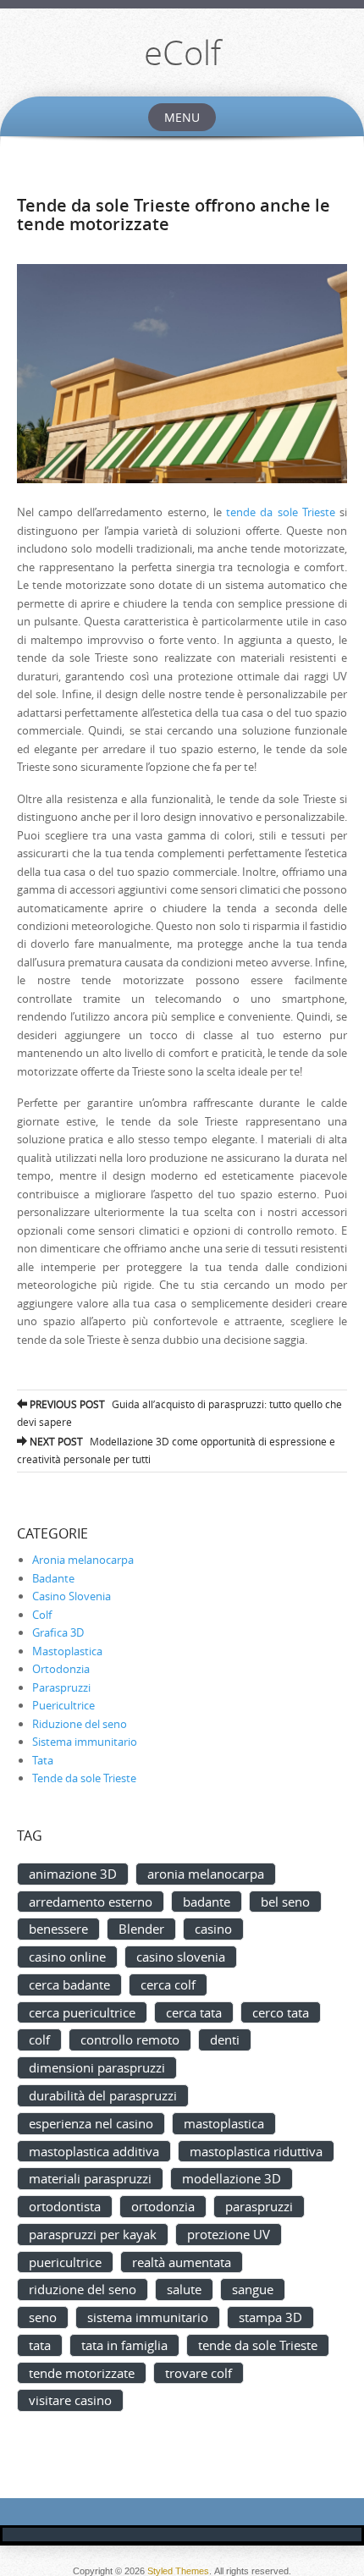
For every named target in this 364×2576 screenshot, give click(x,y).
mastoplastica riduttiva (256, 2151)
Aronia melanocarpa (83, 1560)
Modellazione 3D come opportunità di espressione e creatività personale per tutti (176, 1450)
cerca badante (69, 1984)
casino (213, 1929)
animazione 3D (73, 1874)
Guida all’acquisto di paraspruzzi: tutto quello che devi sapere (179, 1413)
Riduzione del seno (80, 1724)
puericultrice (65, 2262)
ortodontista (65, 2206)
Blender (141, 1929)
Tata (43, 1760)
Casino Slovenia (72, 1596)
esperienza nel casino (91, 2123)
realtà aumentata (182, 2262)
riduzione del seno (83, 2289)
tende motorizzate (82, 2373)
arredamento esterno (91, 1902)
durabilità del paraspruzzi (103, 2095)
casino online (67, 1957)
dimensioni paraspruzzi (97, 2067)
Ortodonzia (61, 1669)
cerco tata (281, 2012)
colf (39, 2039)
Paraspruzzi (61, 1687)
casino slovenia (181, 1957)
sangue (253, 2289)
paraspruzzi (259, 2206)
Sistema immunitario (85, 1742)
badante (207, 1902)
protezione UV (229, 2234)
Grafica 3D (58, 1632)
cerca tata (194, 2012)
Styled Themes (178, 2571)
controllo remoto (130, 2039)
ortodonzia (163, 2206)
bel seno (285, 1902)
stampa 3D (270, 2317)
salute (184, 2289)
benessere (58, 1929)
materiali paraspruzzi (90, 2178)
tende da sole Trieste (281, 512)
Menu (182, 117)
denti (225, 2039)
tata (40, 2345)
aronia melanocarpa (206, 1874)
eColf (182, 52)
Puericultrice (63, 1705)
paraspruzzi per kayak (93, 2234)
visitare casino (70, 2400)
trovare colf (199, 2373)
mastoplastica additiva (94, 2151)
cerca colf (168, 1984)
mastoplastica (224, 2123)
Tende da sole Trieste (84, 1778)
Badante (53, 1578)
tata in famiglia (124, 2345)
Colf (42, 1615)
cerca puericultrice (82, 2012)
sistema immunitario (148, 2317)
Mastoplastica (67, 1651)
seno (43, 2317)
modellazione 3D (232, 2178)
